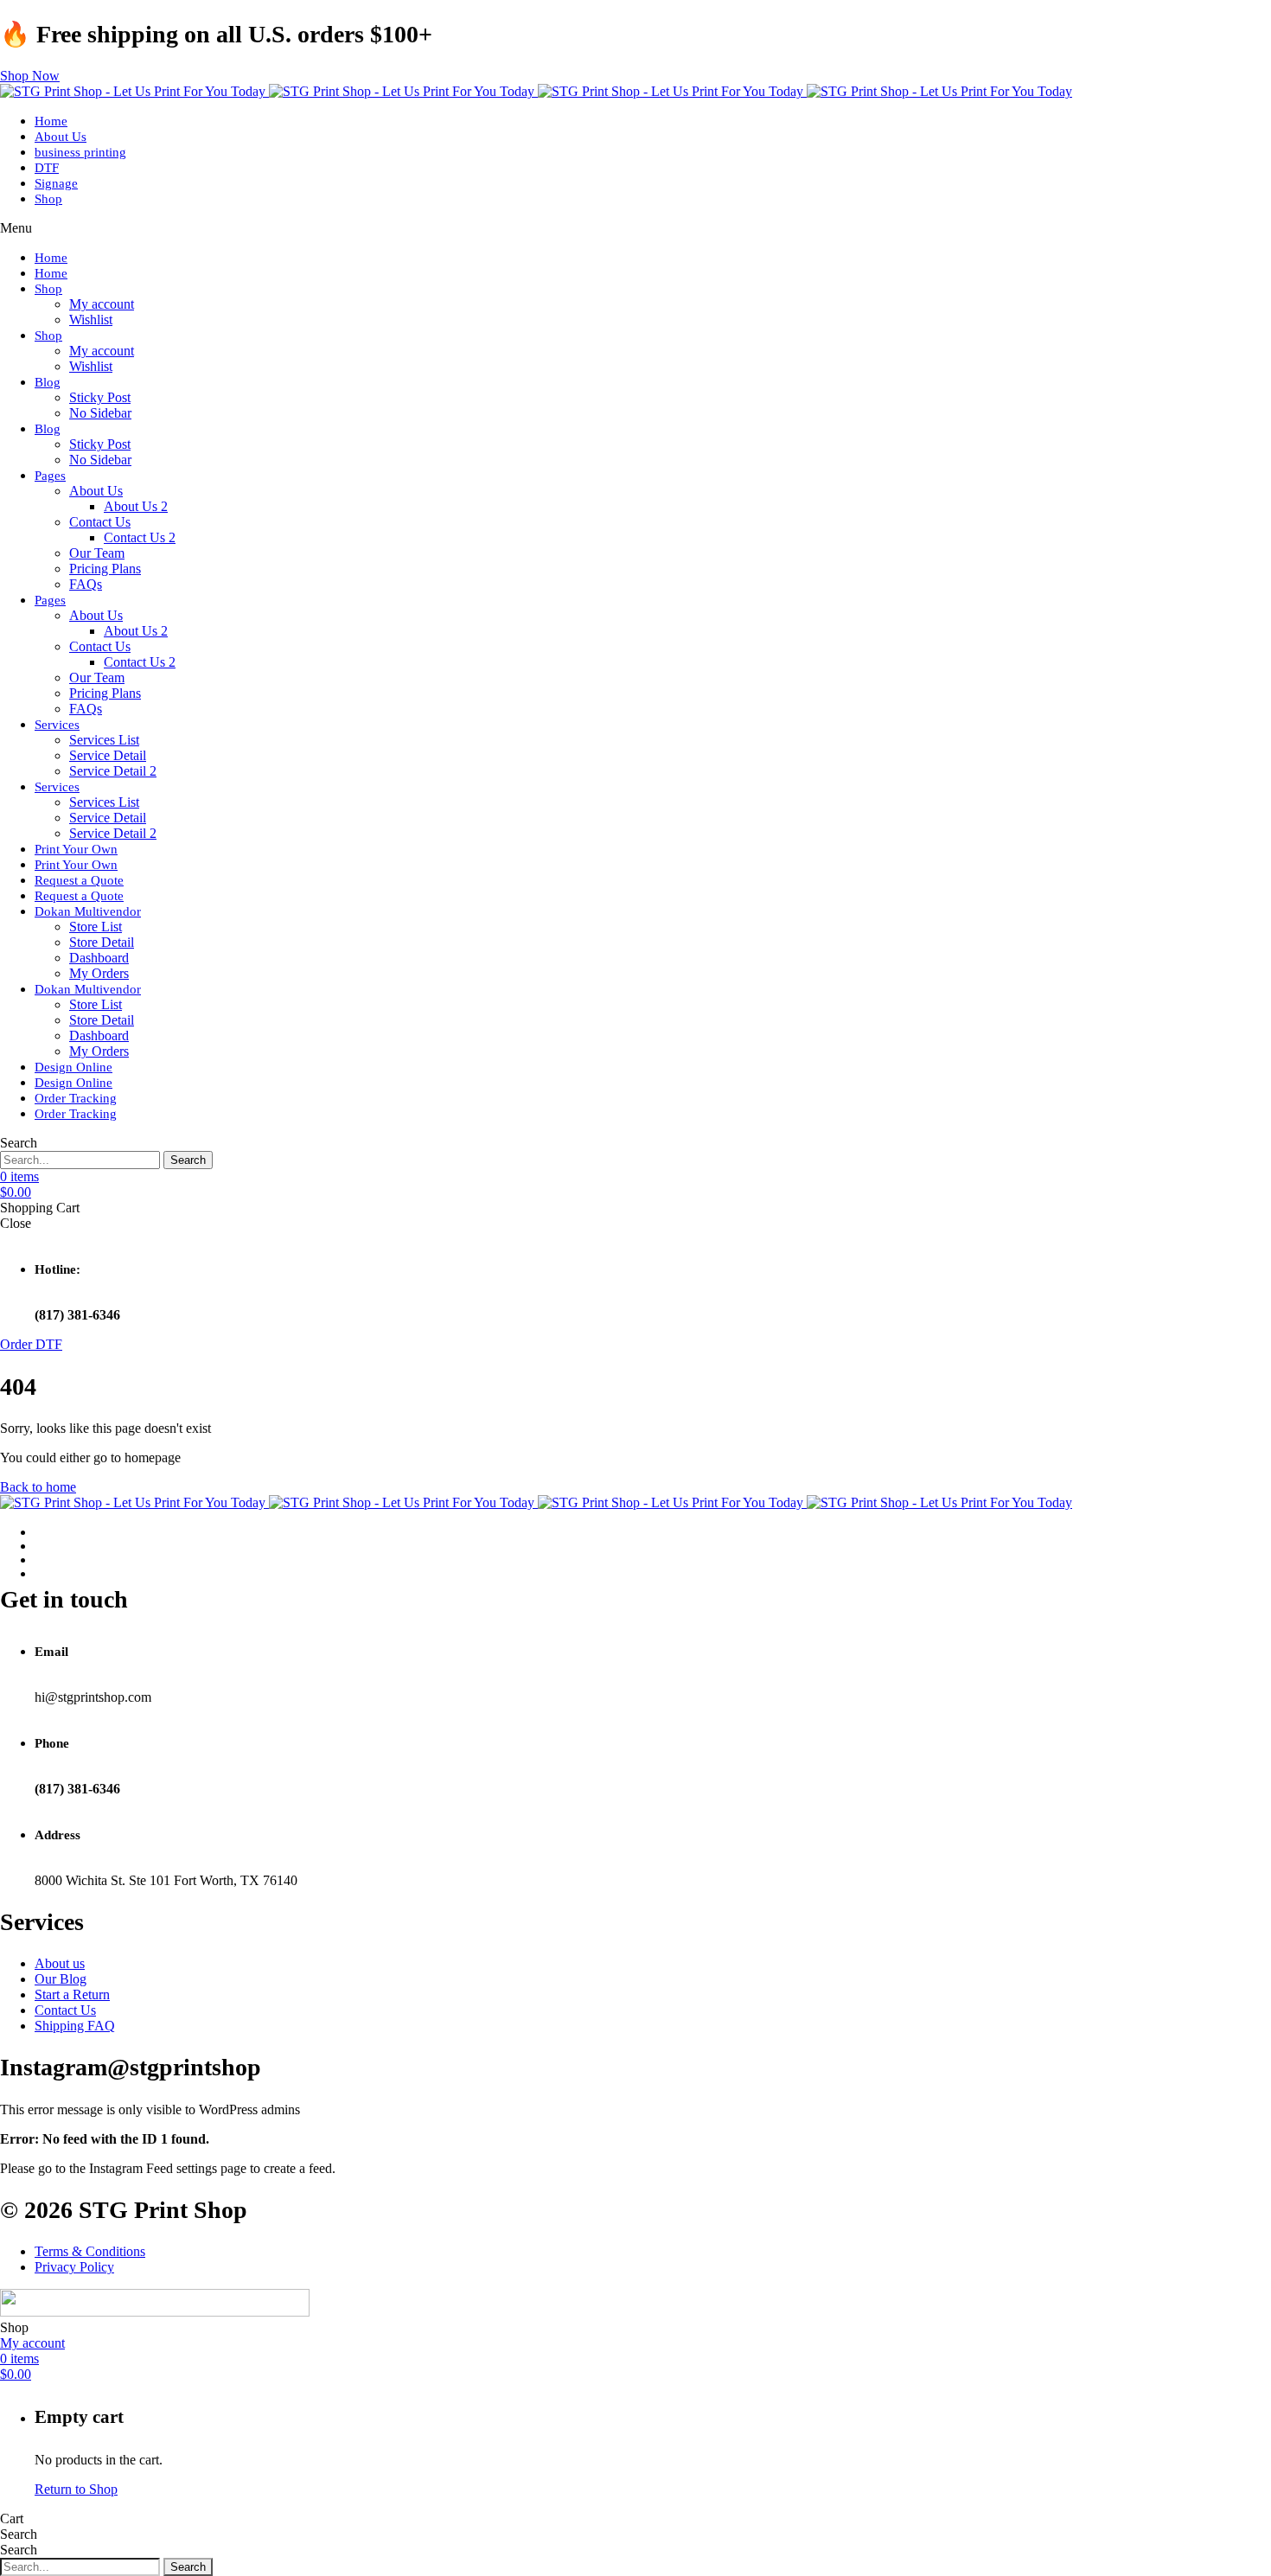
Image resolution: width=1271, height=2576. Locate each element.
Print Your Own (76, 849)
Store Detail (102, 942)
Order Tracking (76, 1098)
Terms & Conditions (90, 2251)
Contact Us (100, 522)
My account (102, 304)
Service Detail (108, 755)
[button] (30, 76)
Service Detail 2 (113, 771)
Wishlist (91, 320)
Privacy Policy (74, 2267)
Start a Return (72, 1994)
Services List (104, 740)
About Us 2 (136, 506)
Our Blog (61, 1979)
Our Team (97, 553)
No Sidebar (100, 413)
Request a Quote (79, 880)
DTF (47, 168)
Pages (50, 476)
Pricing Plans (105, 569)
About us (60, 1963)
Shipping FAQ (75, 2026)
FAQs (86, 584)
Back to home (38, 1487)
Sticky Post (100, 397)
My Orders (99, 973)
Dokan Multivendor (88, 911)
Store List (96, 927)
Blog (48, 382)
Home (51, 121)
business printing (80, 152)
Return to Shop (76, 2489)
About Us (61, 137)
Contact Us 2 (140, 537)
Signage (56, 183)
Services (57, 725)
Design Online (73, 1067)
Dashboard (99, 958)
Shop (48, 199)
